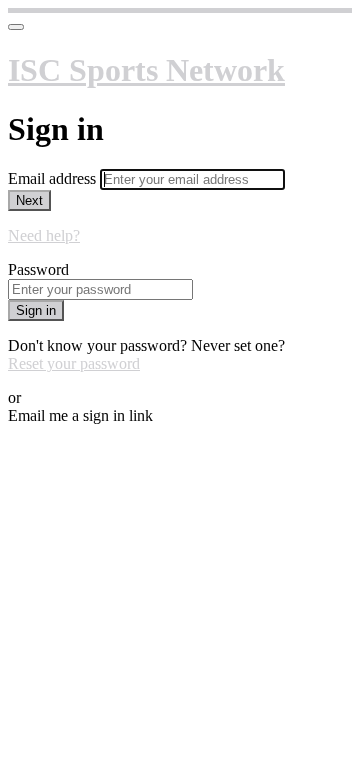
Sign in (36, 310)
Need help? (44, 235)
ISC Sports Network (146, 70)
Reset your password (74, 363)
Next (29, 200)
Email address (54, 178)
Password (38, 269)
